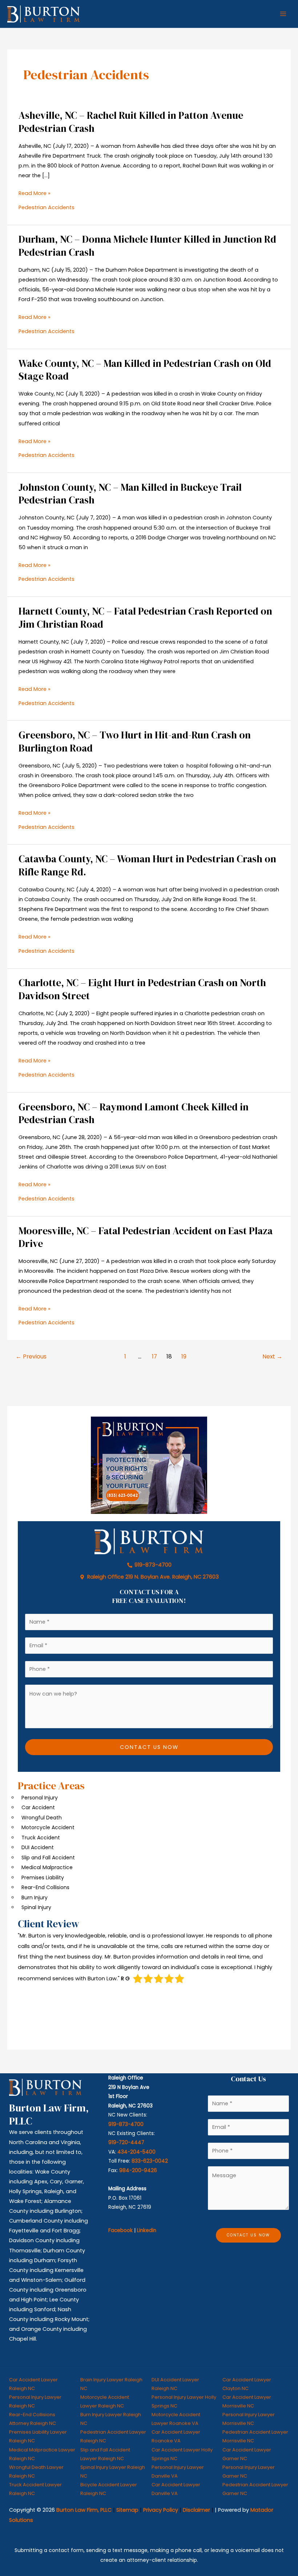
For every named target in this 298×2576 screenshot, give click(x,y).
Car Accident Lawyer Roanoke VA (176, 2436)
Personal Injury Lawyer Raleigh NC (35, 2401)
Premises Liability (43, 1878)
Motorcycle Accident (48, 1827)
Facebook (120, 2230)
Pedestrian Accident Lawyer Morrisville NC (255, 2436)
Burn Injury (35, 1897)
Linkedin (147, 2230)
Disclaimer (196, 2510)
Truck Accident (41, 1838)
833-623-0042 (150, 2161)
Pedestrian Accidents (47, 207)
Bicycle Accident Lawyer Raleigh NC (109, 2489)
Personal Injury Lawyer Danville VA (178, 2472)
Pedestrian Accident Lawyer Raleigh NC (113, 2436)
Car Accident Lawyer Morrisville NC (247, 2401)
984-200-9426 (138, 2170)
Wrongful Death (42, 1818)
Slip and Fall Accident (48, 1858)
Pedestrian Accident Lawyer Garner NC (255, 2489)
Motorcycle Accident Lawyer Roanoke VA (176, 2419)
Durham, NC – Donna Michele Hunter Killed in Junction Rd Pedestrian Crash (147, 246)
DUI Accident (38, 1847)
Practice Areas (51, 1786)
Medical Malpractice (47, 1867)
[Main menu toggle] (283, 14)
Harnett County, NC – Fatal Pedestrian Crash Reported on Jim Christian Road (145, 618)
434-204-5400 (136, 2152)
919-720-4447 (126, 2142)
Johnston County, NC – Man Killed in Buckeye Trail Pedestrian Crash (130, 494)
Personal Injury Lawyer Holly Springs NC (184, 2401)
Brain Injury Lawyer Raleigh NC (111, 2384)
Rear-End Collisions (45, 1887)
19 (184, 1356)
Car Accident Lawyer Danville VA (176, 2489)
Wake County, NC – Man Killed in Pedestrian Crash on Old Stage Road (145, 370)
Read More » (35, 193)
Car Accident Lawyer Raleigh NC (33, 2384)
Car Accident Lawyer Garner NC (247, 2454)
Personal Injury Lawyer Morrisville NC (249, 2419)
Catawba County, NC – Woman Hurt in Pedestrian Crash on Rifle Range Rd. (147, 865)
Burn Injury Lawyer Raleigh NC (111, 2419)
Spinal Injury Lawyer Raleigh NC (113, 2472)
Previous (31, 1356)
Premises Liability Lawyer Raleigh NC (38, 2436)
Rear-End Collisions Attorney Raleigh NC (33, 2419)
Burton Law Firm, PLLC (84, 2510)
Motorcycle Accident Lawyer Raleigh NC (105, 2401)
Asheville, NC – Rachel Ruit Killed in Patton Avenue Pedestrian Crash (131, 122)
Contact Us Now (149, 1747)
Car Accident (38, 1807)
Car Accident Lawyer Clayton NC (247, 2384)
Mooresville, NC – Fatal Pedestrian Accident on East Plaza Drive (146, 1237)
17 (154, 1356)
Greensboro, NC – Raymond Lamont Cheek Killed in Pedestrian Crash (134, 1113)
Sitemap (127, 2510)
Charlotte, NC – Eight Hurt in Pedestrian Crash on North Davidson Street (142, 989)
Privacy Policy (161, 2510)
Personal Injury (40, 1798)
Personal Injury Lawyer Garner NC (249, 2472)
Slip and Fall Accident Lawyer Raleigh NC (105, 2454)
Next (272, 1356)
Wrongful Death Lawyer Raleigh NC (36, 2472)
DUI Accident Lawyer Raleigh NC (175, 2384)
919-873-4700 (126, 2124)
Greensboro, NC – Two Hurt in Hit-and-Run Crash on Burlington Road (135, 742)
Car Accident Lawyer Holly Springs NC (182, 2454)
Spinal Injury (36, 1907)
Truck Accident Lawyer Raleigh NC (35, 2489)
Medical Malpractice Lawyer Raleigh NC (42, 2454)
